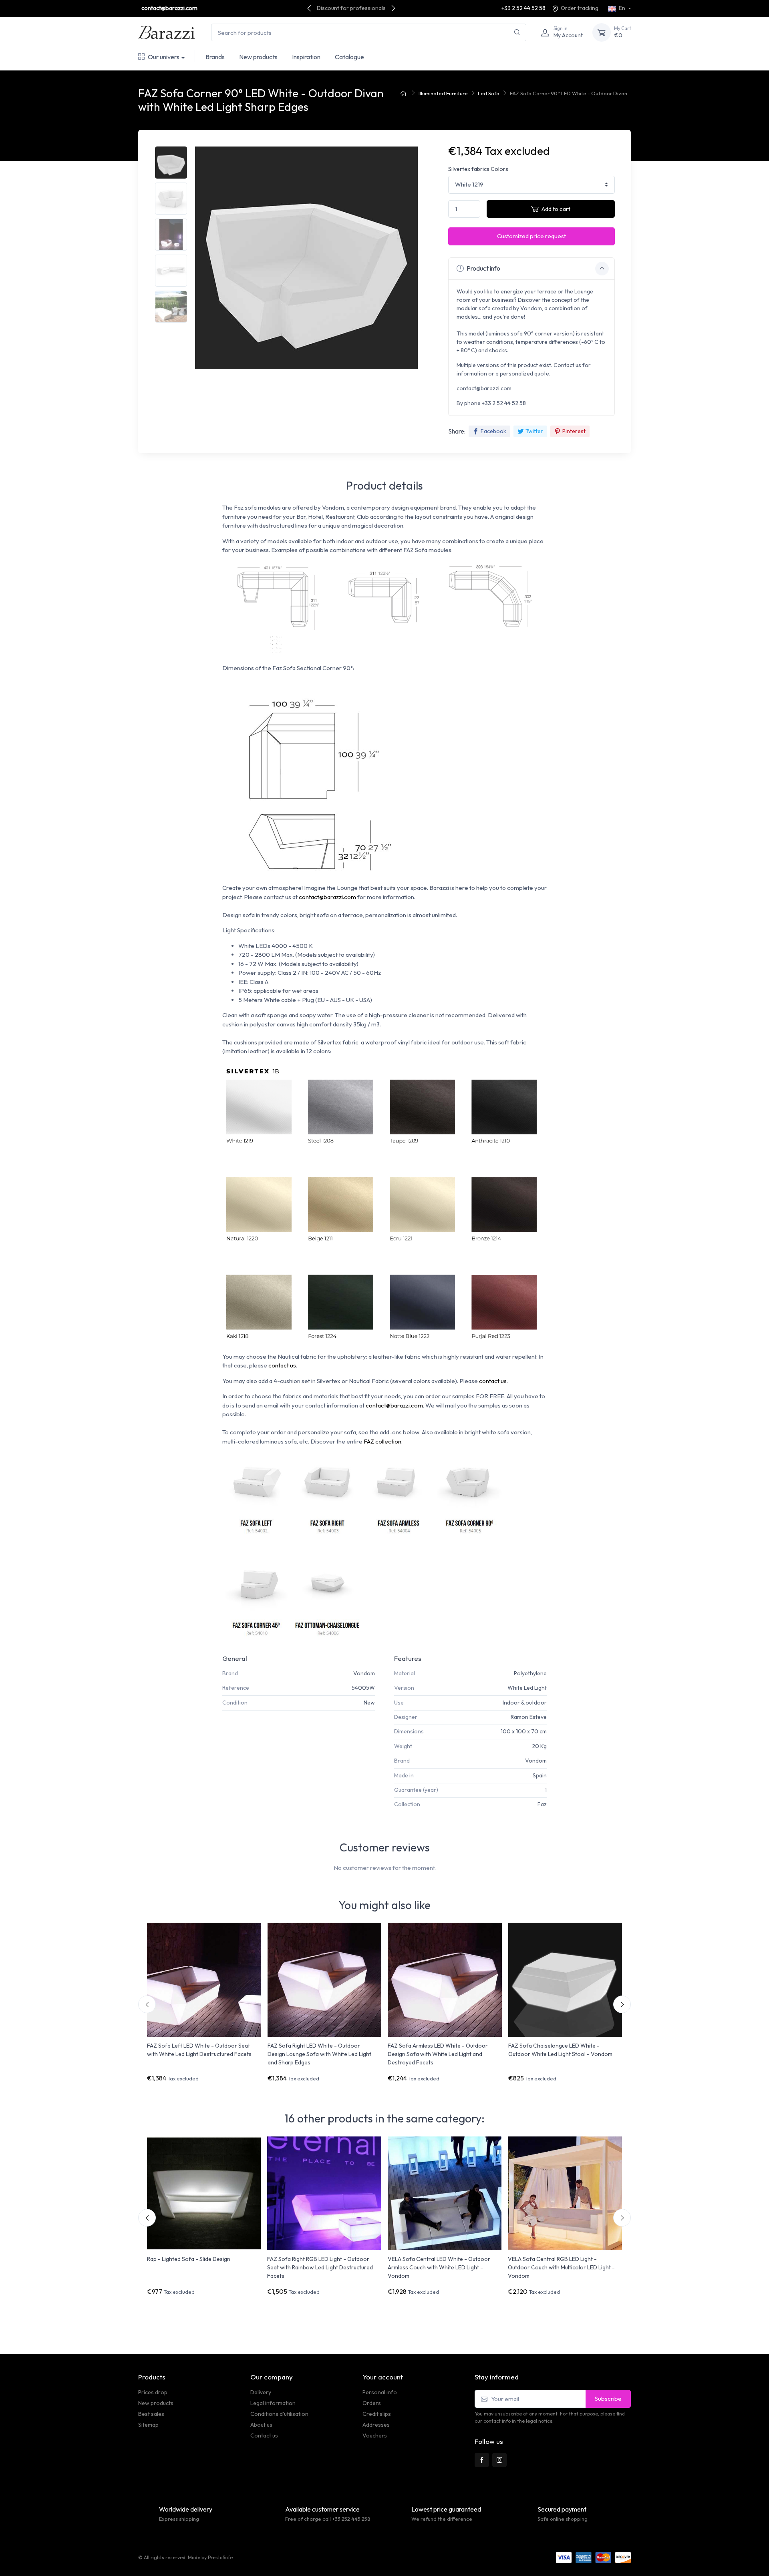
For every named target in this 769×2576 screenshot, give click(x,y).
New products (258, 57)
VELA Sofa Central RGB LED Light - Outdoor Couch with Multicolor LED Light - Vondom (561, 2267)
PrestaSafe (220, 2557)
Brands (215, 57)
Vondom (364, 1673)
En (622, 8)
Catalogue (349, 57)
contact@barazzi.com (169, 8)
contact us (282, 1365)
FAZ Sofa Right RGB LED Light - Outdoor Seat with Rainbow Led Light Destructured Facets (320, 2267)
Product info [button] (483, 268)
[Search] (517, 33)
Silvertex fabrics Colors (478, 169)
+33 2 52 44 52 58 (523, 8)
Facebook (493, 431)
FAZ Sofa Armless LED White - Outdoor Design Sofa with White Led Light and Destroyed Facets (438, 2054)
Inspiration (306, 57)
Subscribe (608, 2398)
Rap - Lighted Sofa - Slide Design (189, 2259)
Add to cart (556, 209)
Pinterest (574, 431)
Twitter (534, 431)
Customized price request (531, 236)
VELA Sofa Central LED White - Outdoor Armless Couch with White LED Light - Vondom (439, 2267)
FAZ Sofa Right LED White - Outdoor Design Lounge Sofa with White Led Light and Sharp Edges (319, 2054)
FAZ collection (382, 1441)
